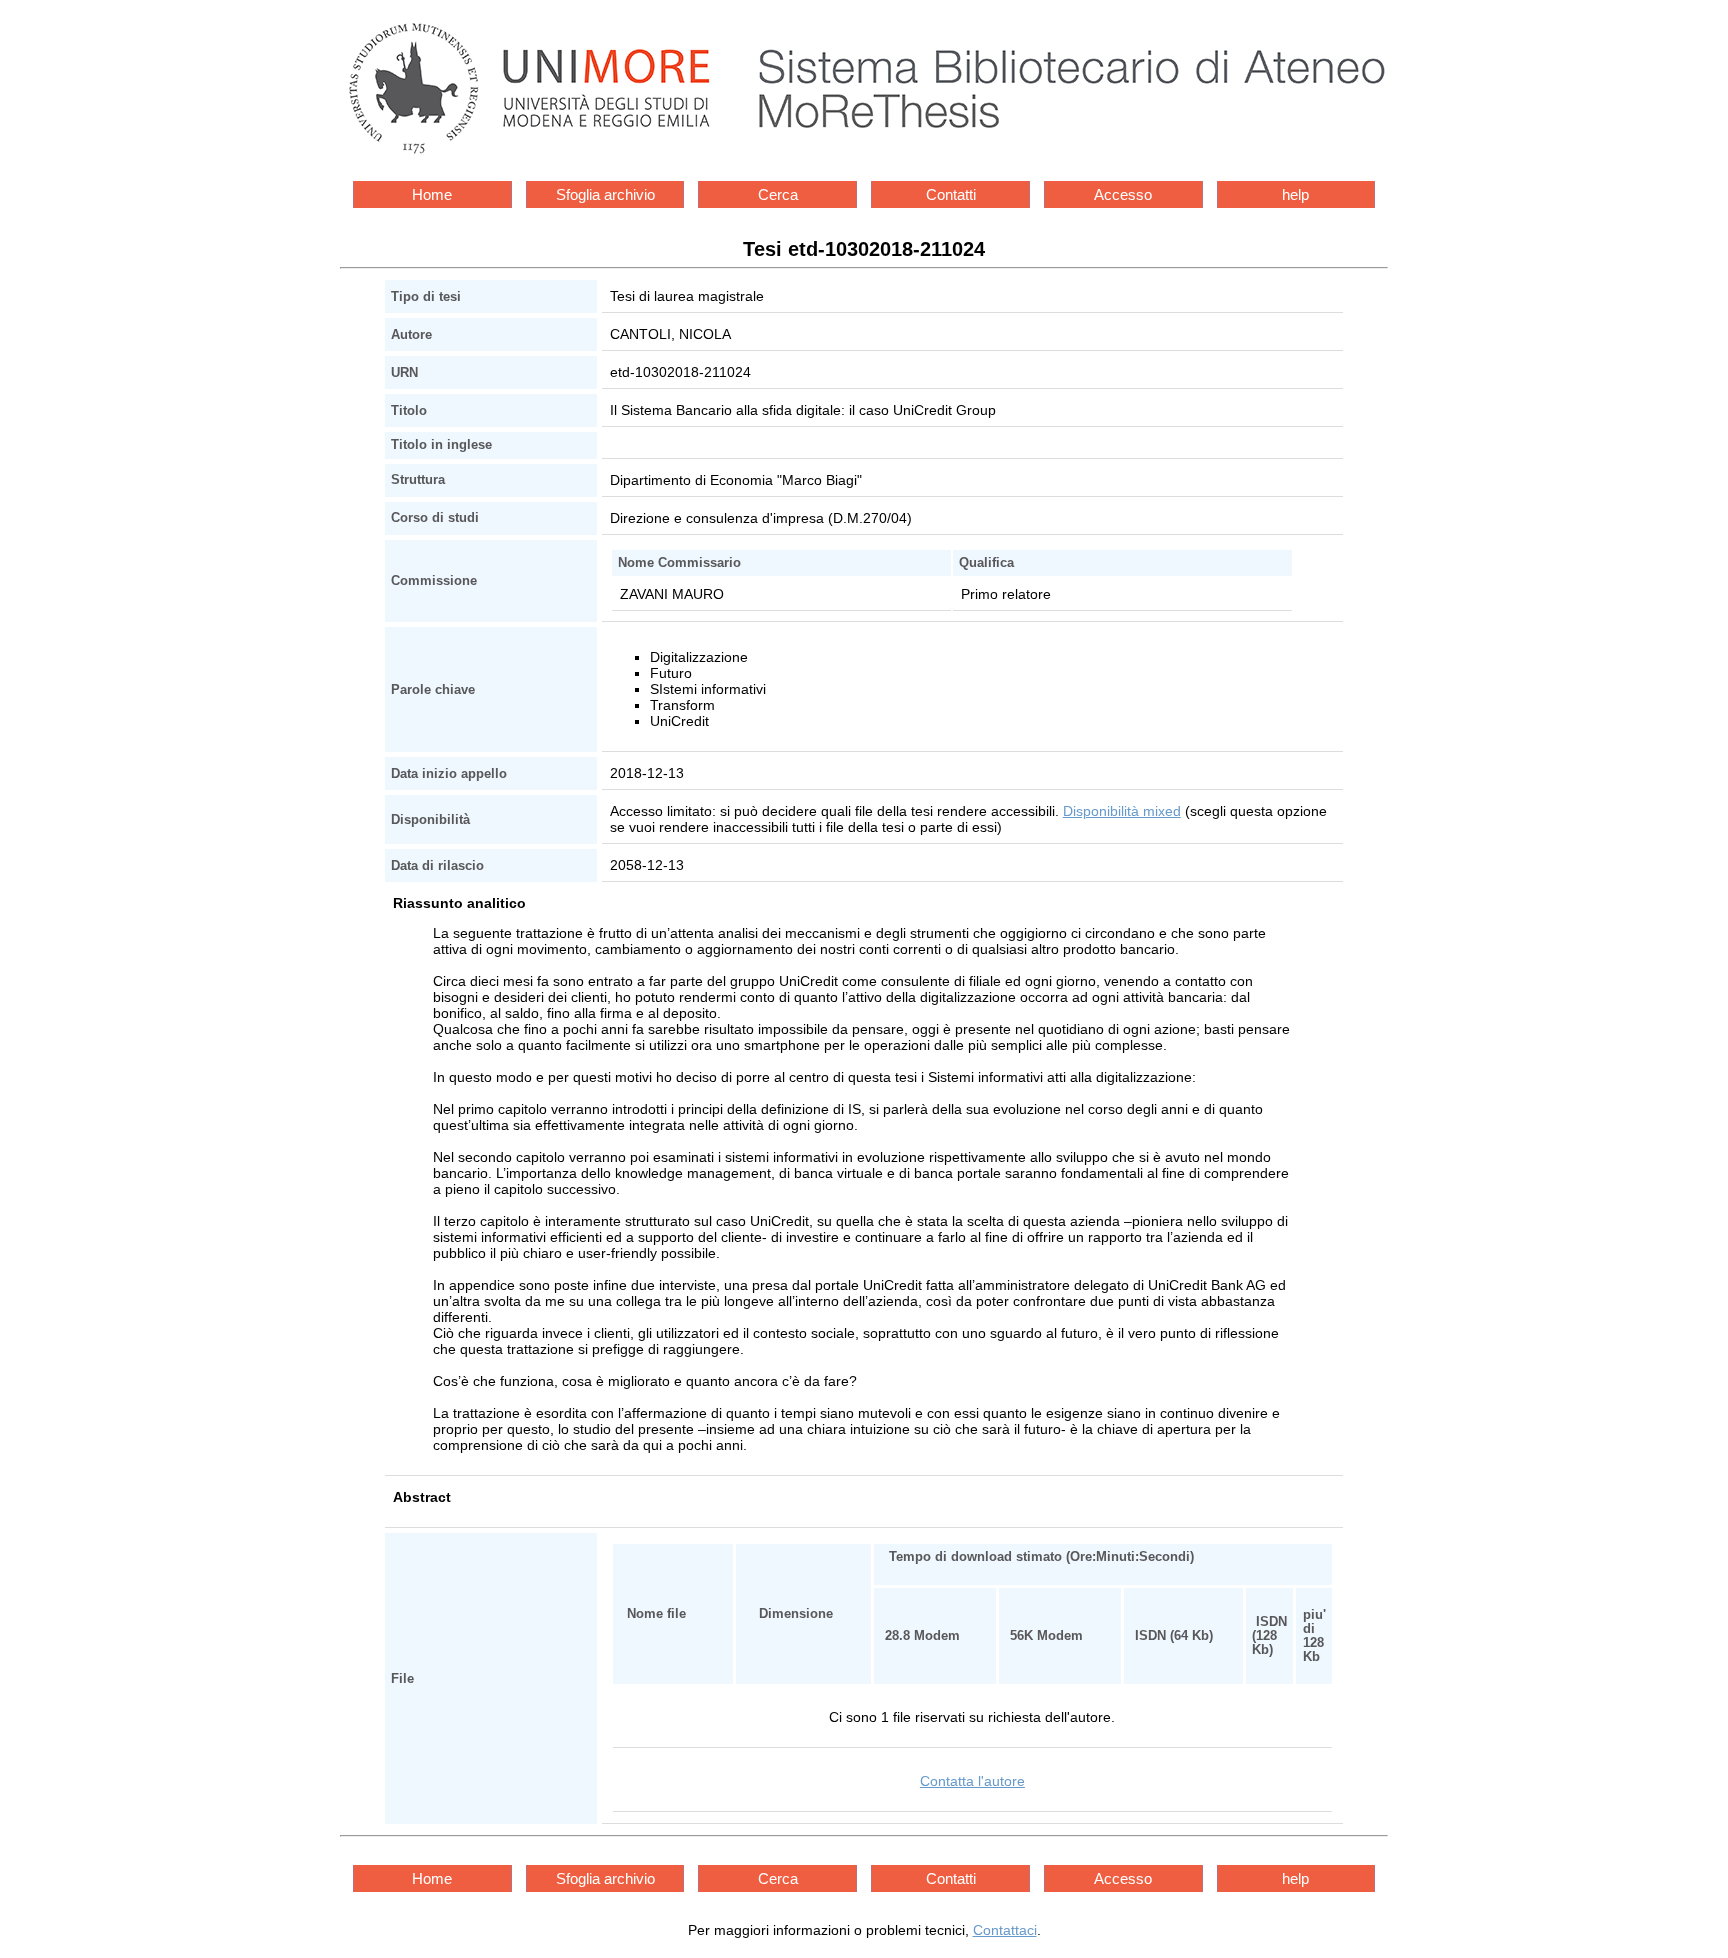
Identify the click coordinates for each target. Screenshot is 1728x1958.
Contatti (951, 194)
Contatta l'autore (972, 1781)
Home (432, 194)
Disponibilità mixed (1122, 811)
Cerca (778, 194)
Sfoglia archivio (605, 194)
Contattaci (1005, 1930)
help (1295, 194)
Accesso (1123, 194)
